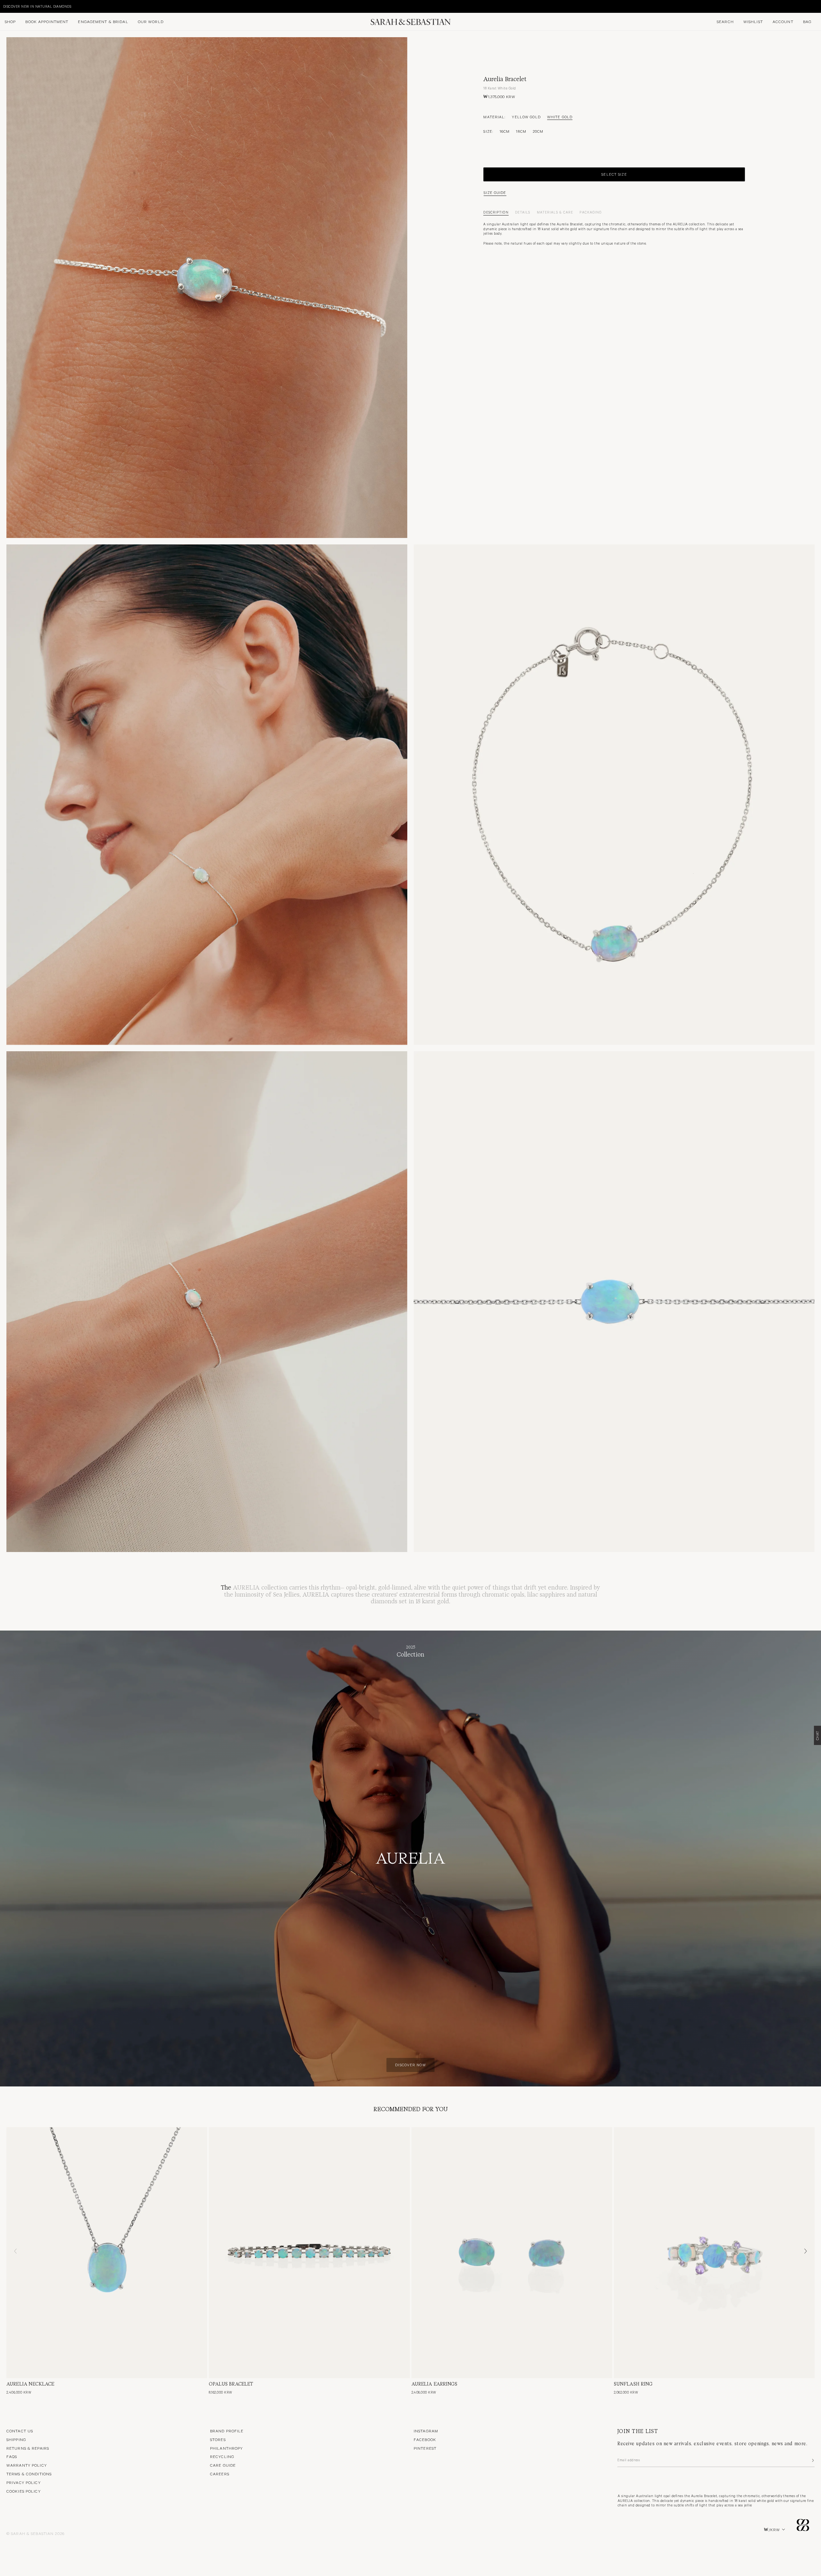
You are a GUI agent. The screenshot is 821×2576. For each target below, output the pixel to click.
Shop (10, 21)
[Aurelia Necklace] (107, 2253)
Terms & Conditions (29, 2474)
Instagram (426, 2431)
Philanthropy (226, 2448)
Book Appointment (47, 21)
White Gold (560, 117)
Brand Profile (227, 2431)
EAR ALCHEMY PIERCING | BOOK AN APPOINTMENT (47, 6)
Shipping (16, 2439)
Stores (218, 2439)
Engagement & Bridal (103, 21)
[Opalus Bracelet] (309, 2253)
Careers (220, 2474)
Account (783, 21)
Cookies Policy (24, 2491)
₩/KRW (772, 2530)
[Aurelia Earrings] (512, 2253)
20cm (538, 131)
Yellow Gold (526, 117)
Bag (807, 21)
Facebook (425, 2439)
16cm (505, 131)
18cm (521, 131)
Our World (151, 21)
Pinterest (425, 2448)
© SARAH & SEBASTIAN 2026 (35, 2533)
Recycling (222, 2456)
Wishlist (753, 21)
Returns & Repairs (28, 2448)
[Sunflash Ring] (714, 2253)
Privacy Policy (24, 2482)
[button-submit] (812, 2460)
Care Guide (223, 2465)
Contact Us (20, 2431)
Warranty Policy (27, 2465)
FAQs (12, 2456)
